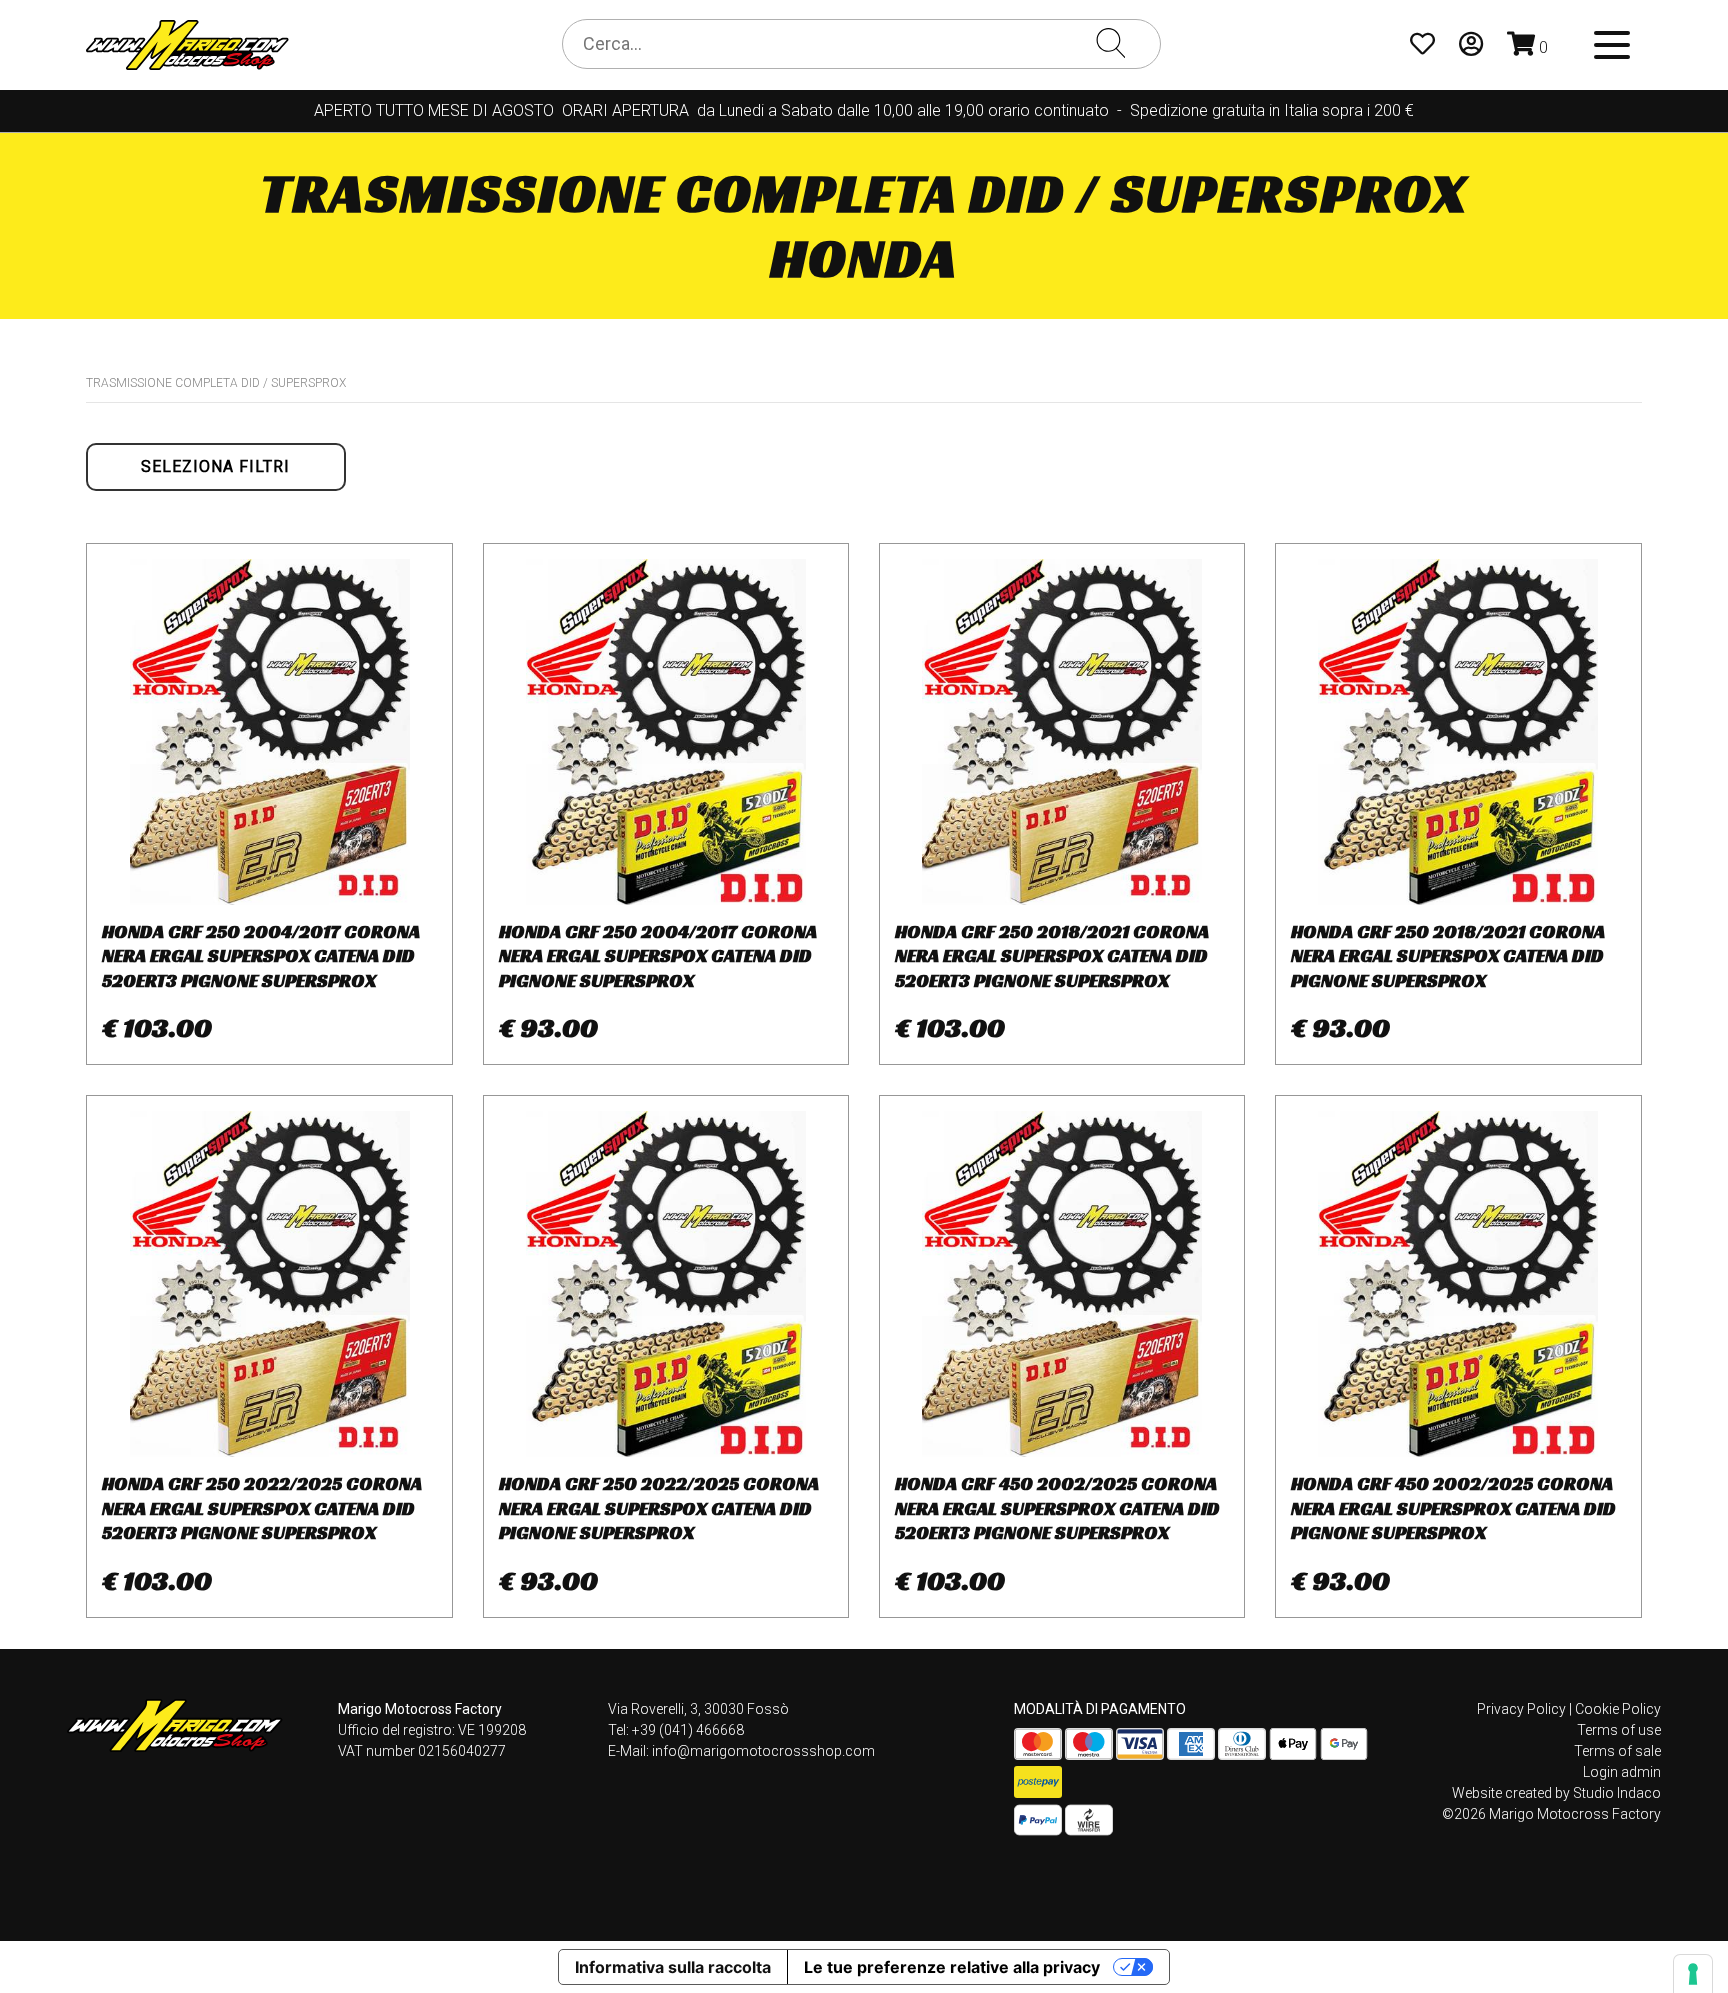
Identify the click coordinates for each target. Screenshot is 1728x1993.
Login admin (1622, 1772)
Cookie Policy (1618, 1709)
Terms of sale (1617, 1751)
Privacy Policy (1521, 1709)
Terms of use (1619, 1730)
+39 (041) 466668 (688, 1730)
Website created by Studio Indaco (1556, 1793)
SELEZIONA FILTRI (215, 466)
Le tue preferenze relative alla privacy (952, 1967)
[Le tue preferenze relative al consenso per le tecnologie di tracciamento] (1693, 1974)
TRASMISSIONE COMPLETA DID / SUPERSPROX (216, 383)
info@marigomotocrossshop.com (763, 1751)
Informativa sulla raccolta (673, 1967)
